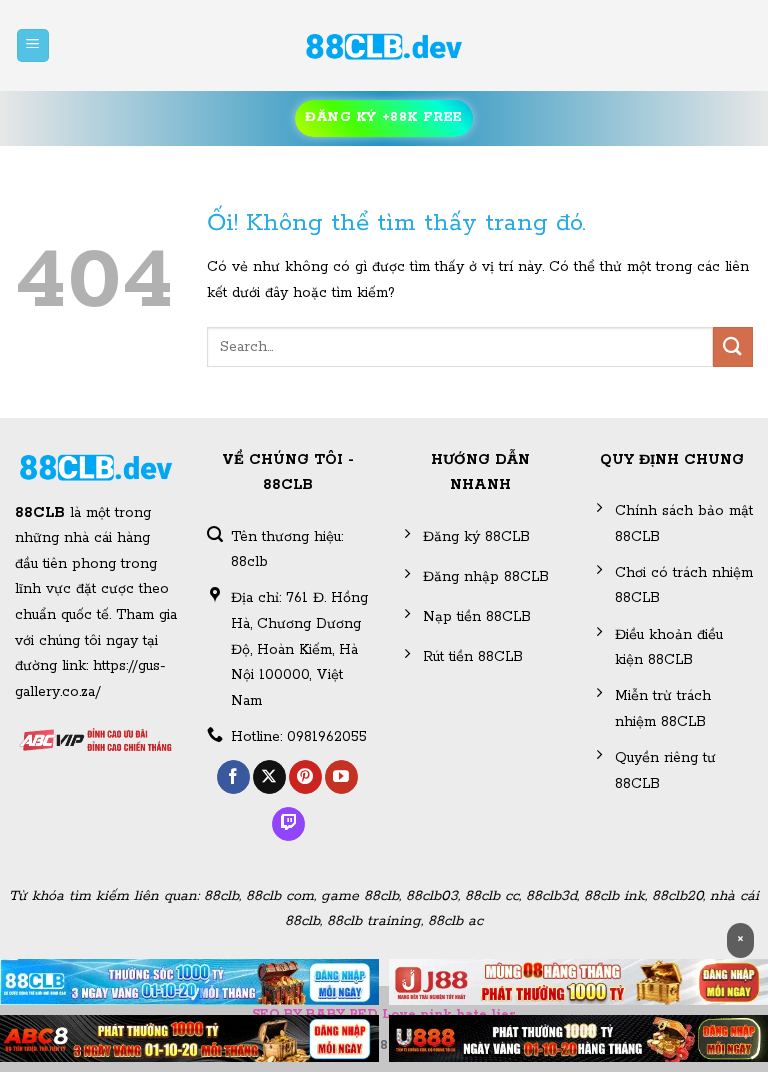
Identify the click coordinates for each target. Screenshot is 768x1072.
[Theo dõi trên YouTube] (341, 777)
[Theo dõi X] (269, 777)
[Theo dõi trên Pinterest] (305, 777)
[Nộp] (733, 346)
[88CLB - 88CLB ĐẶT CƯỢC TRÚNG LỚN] (384, 46)
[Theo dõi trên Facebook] (233, 777)
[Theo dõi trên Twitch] (288, 824)
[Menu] (33, 45)
